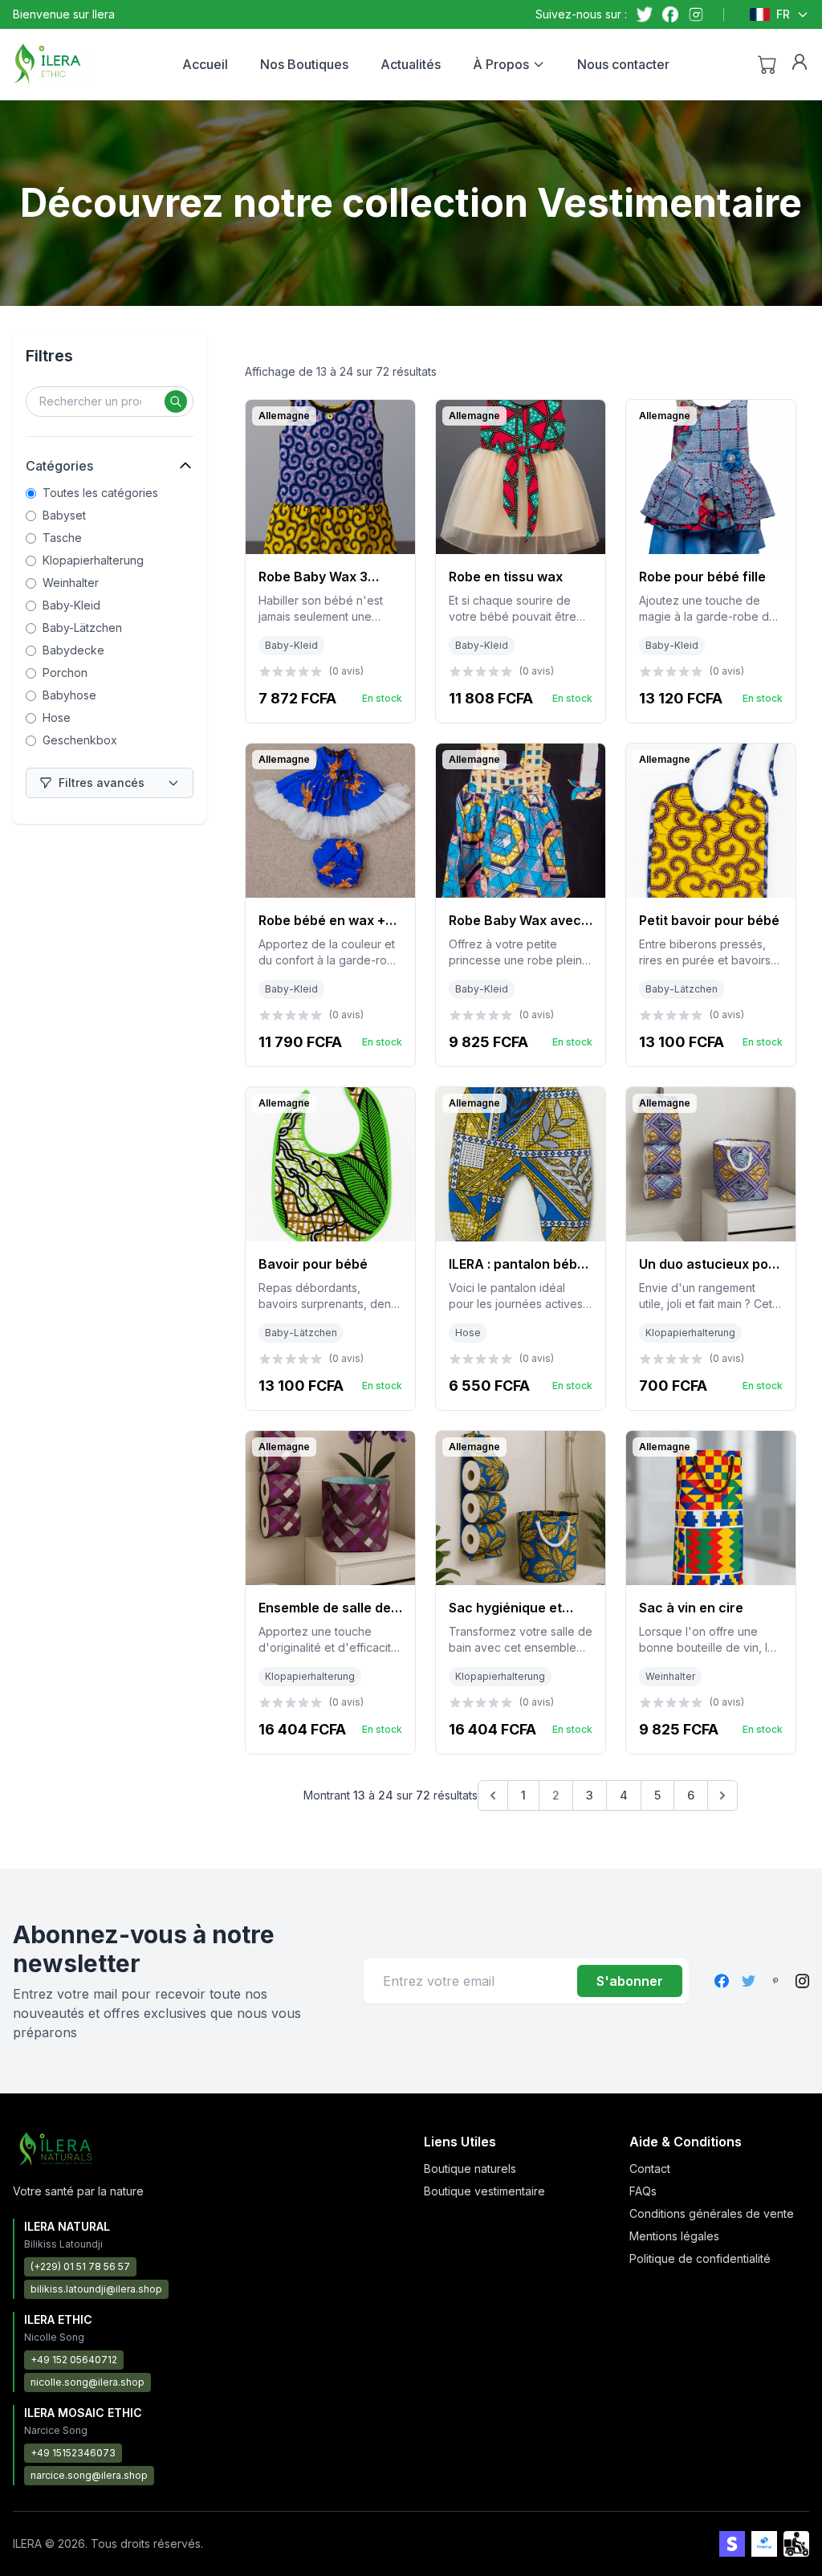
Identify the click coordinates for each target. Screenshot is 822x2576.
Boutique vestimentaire (484, 2191)
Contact (650, 2168)
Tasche (62, 538)
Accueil (205, 64)
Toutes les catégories (100, 493)
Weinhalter (71, 583)
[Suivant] (722, 1795)
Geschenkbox (80, 740)
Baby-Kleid (71, 605)
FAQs (643, 2191)
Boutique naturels (470, 2168)
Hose (57, 717)
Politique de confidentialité (700, 2258)
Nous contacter (623, 64)
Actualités (411, 64)
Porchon (65, 673)
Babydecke (73, 650)
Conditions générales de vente (712, 2213)
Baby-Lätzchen (82, 628)
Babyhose (69, 695)
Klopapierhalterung (93, 560)
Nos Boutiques (304, 64)
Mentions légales (674, 2236)
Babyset (64, 515)
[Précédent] (493, 1795)
